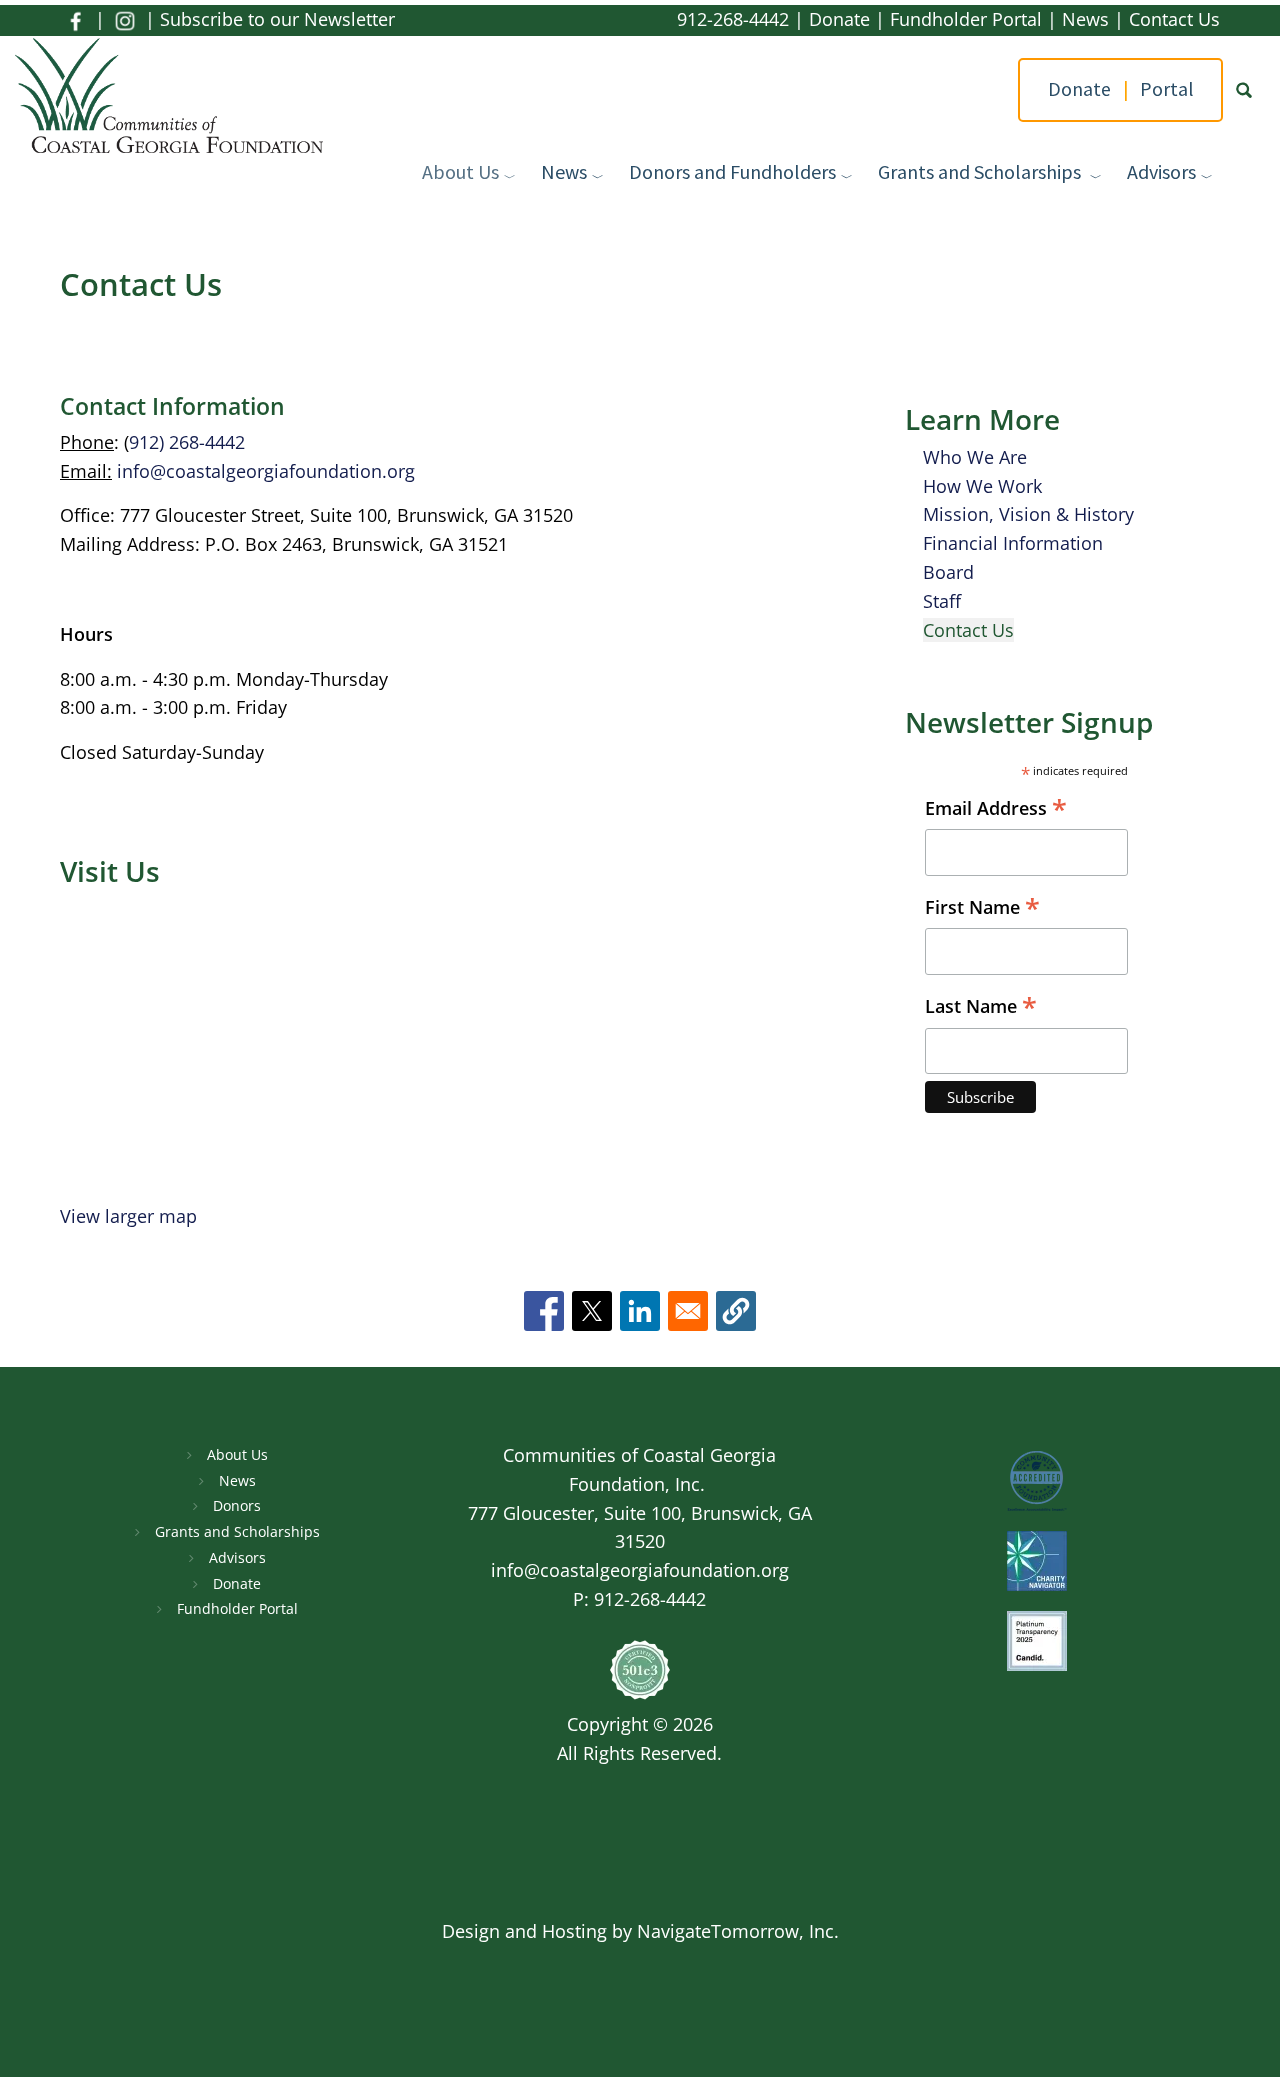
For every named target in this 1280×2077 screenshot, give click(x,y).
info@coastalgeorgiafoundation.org (266, 471)
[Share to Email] (688, 1311)
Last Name (981, 1006)
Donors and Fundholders (732, 171)
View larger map (128, 1216)
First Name (982, 907)
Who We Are (975, 457)
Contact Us (1174, 19)
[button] (736, 1311)
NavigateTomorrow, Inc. (738, 1931)
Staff (942, 601)
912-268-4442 (733, 19)
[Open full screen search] (1244, 89)
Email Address (996, 808)
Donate (839, 19)
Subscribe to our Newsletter (277, 19)
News (1085, 19)
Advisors (1161, 171)
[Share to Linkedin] (640, 1311)
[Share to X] (592, 1311)
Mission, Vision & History (1028, 514)
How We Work (982, 486)
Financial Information (1013, 543)
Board (948, 572)
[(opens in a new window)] (75, 19)
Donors (237, 1505)
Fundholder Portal (966, 19)
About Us (460, 171)
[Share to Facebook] (544, 1311)
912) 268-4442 (187, 442)
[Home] (176, 98)
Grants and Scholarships (981, 171)
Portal (1166, 89)
